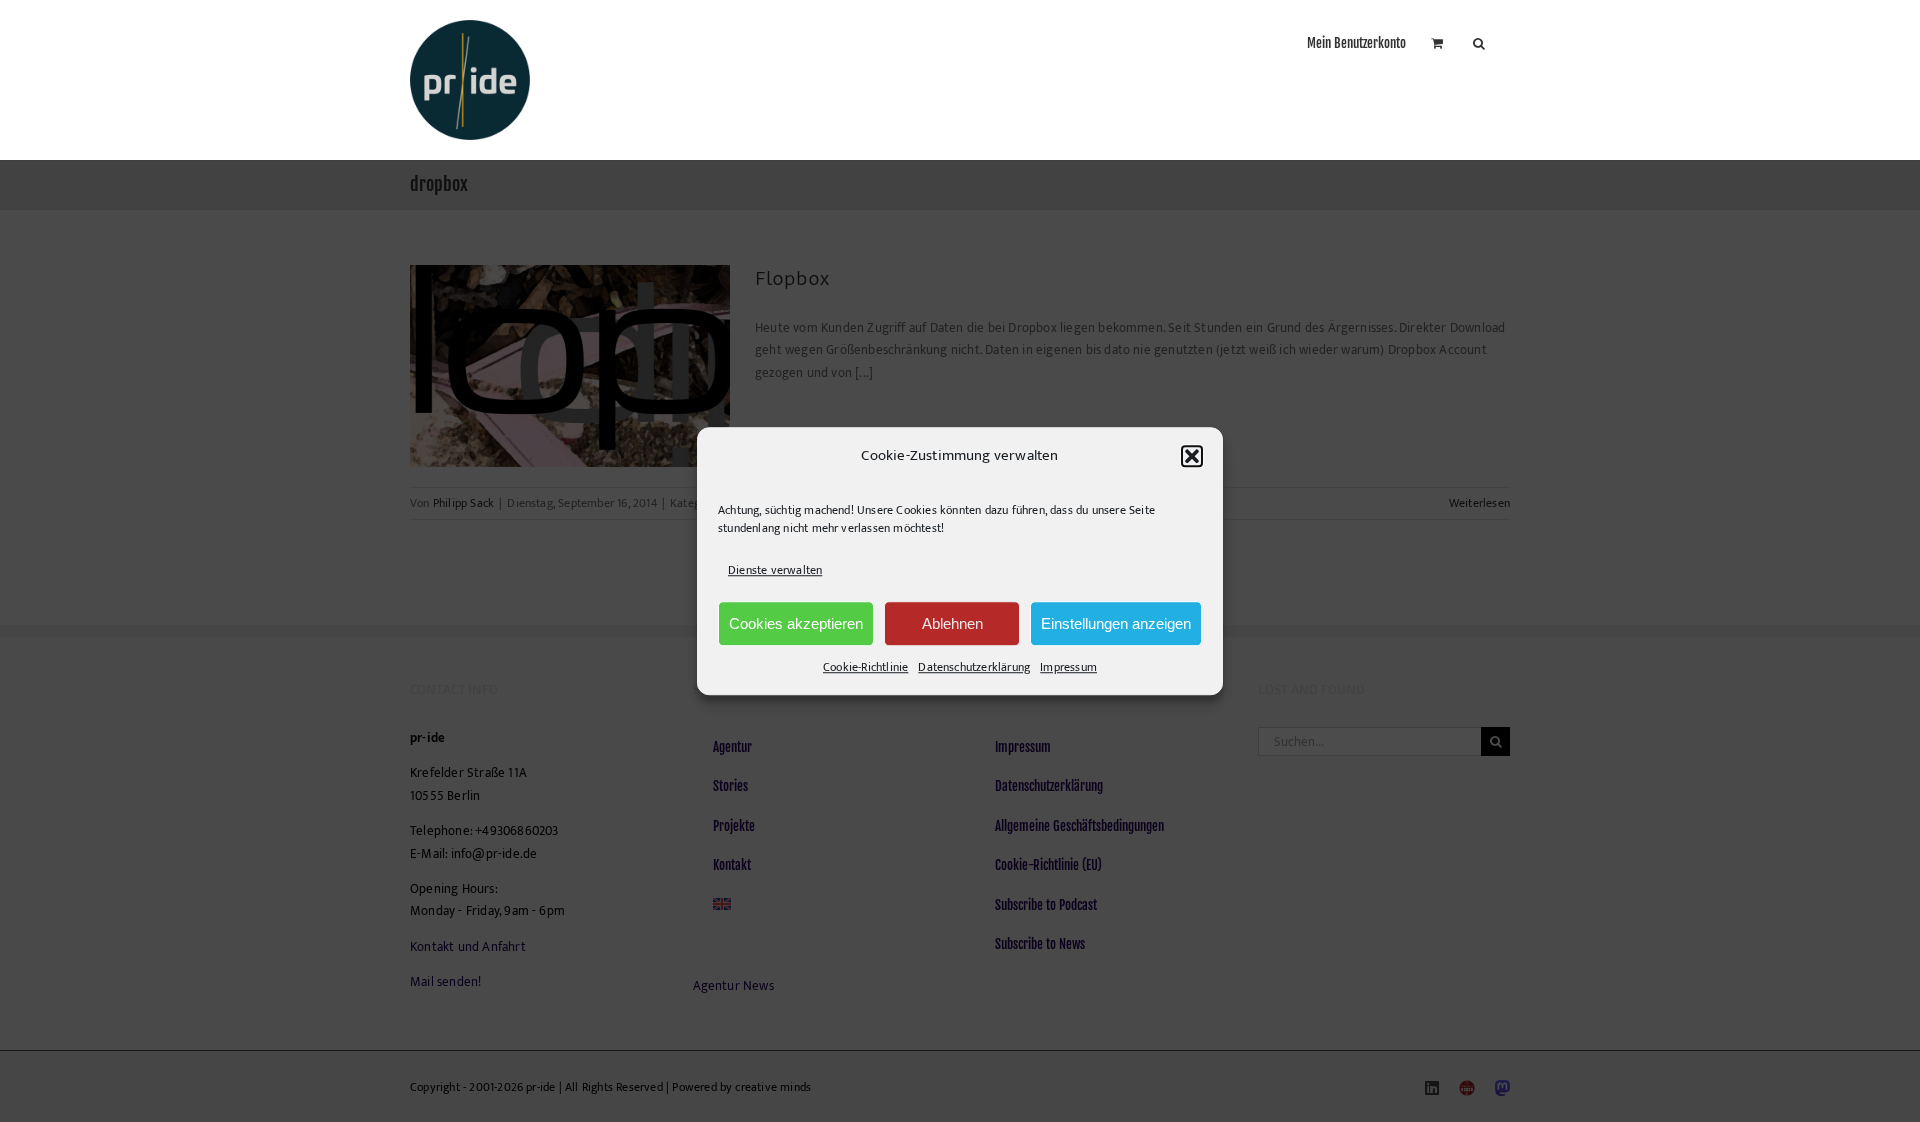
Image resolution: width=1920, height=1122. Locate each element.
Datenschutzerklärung (974, 667)
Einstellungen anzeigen (1116, 623)
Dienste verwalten (775, 570)
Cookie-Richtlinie (865, 667)
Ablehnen (952, 623)
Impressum (1068, 667)
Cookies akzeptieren (796, 623)
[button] (1192, 456)
